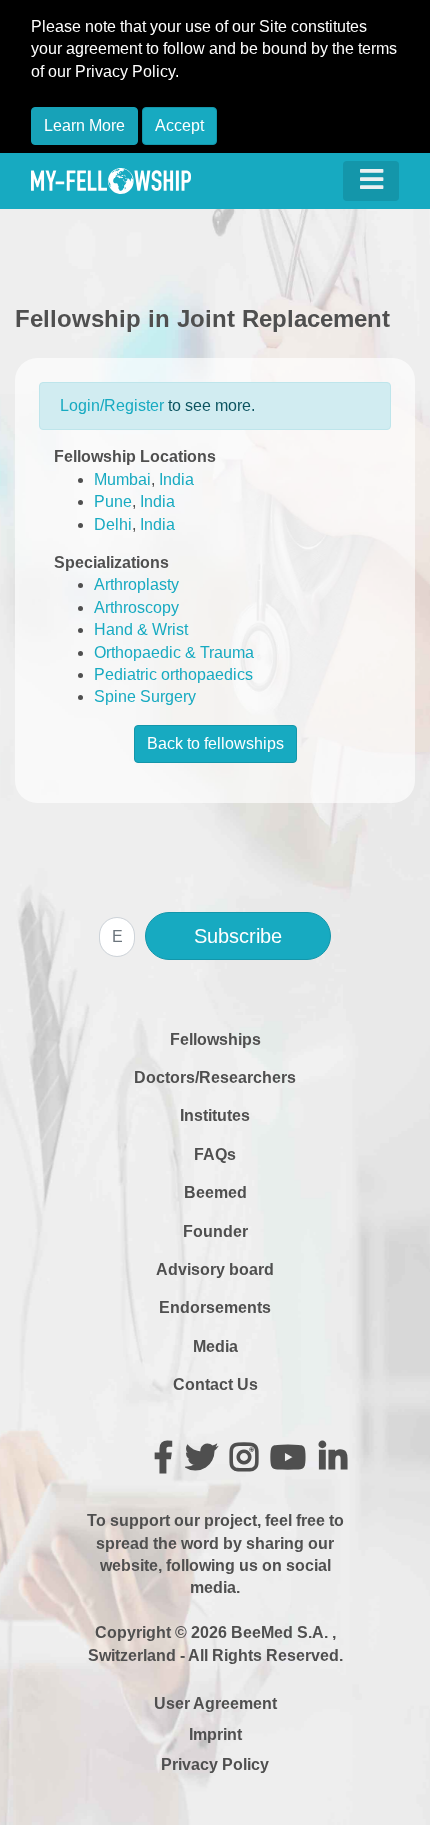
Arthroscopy (136, 607)
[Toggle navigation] (371, 181)
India (176, 479)
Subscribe (238, 936)
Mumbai (122, 479)
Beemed (215, 1192)
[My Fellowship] (111, 181)
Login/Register (112, 405)
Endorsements (215, 1307)
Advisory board (215, 1269)
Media (215, 1346)
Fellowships (215, 1039)
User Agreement (215, 1703)
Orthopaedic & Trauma (174, 652)
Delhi (113, 524)
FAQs (215, 1154)
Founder (215, 1231)
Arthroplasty (136, 584)
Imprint (215, 1734)
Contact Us (215, 1384)
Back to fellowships (215, 743)
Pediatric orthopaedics (173, 674)
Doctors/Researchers (215, 1077)
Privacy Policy (215, 1764)
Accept (179, 125)
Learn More (84, 125)
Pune (113, 501)
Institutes (215, 1115)
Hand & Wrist (141, 629)
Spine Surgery (145, 696)
